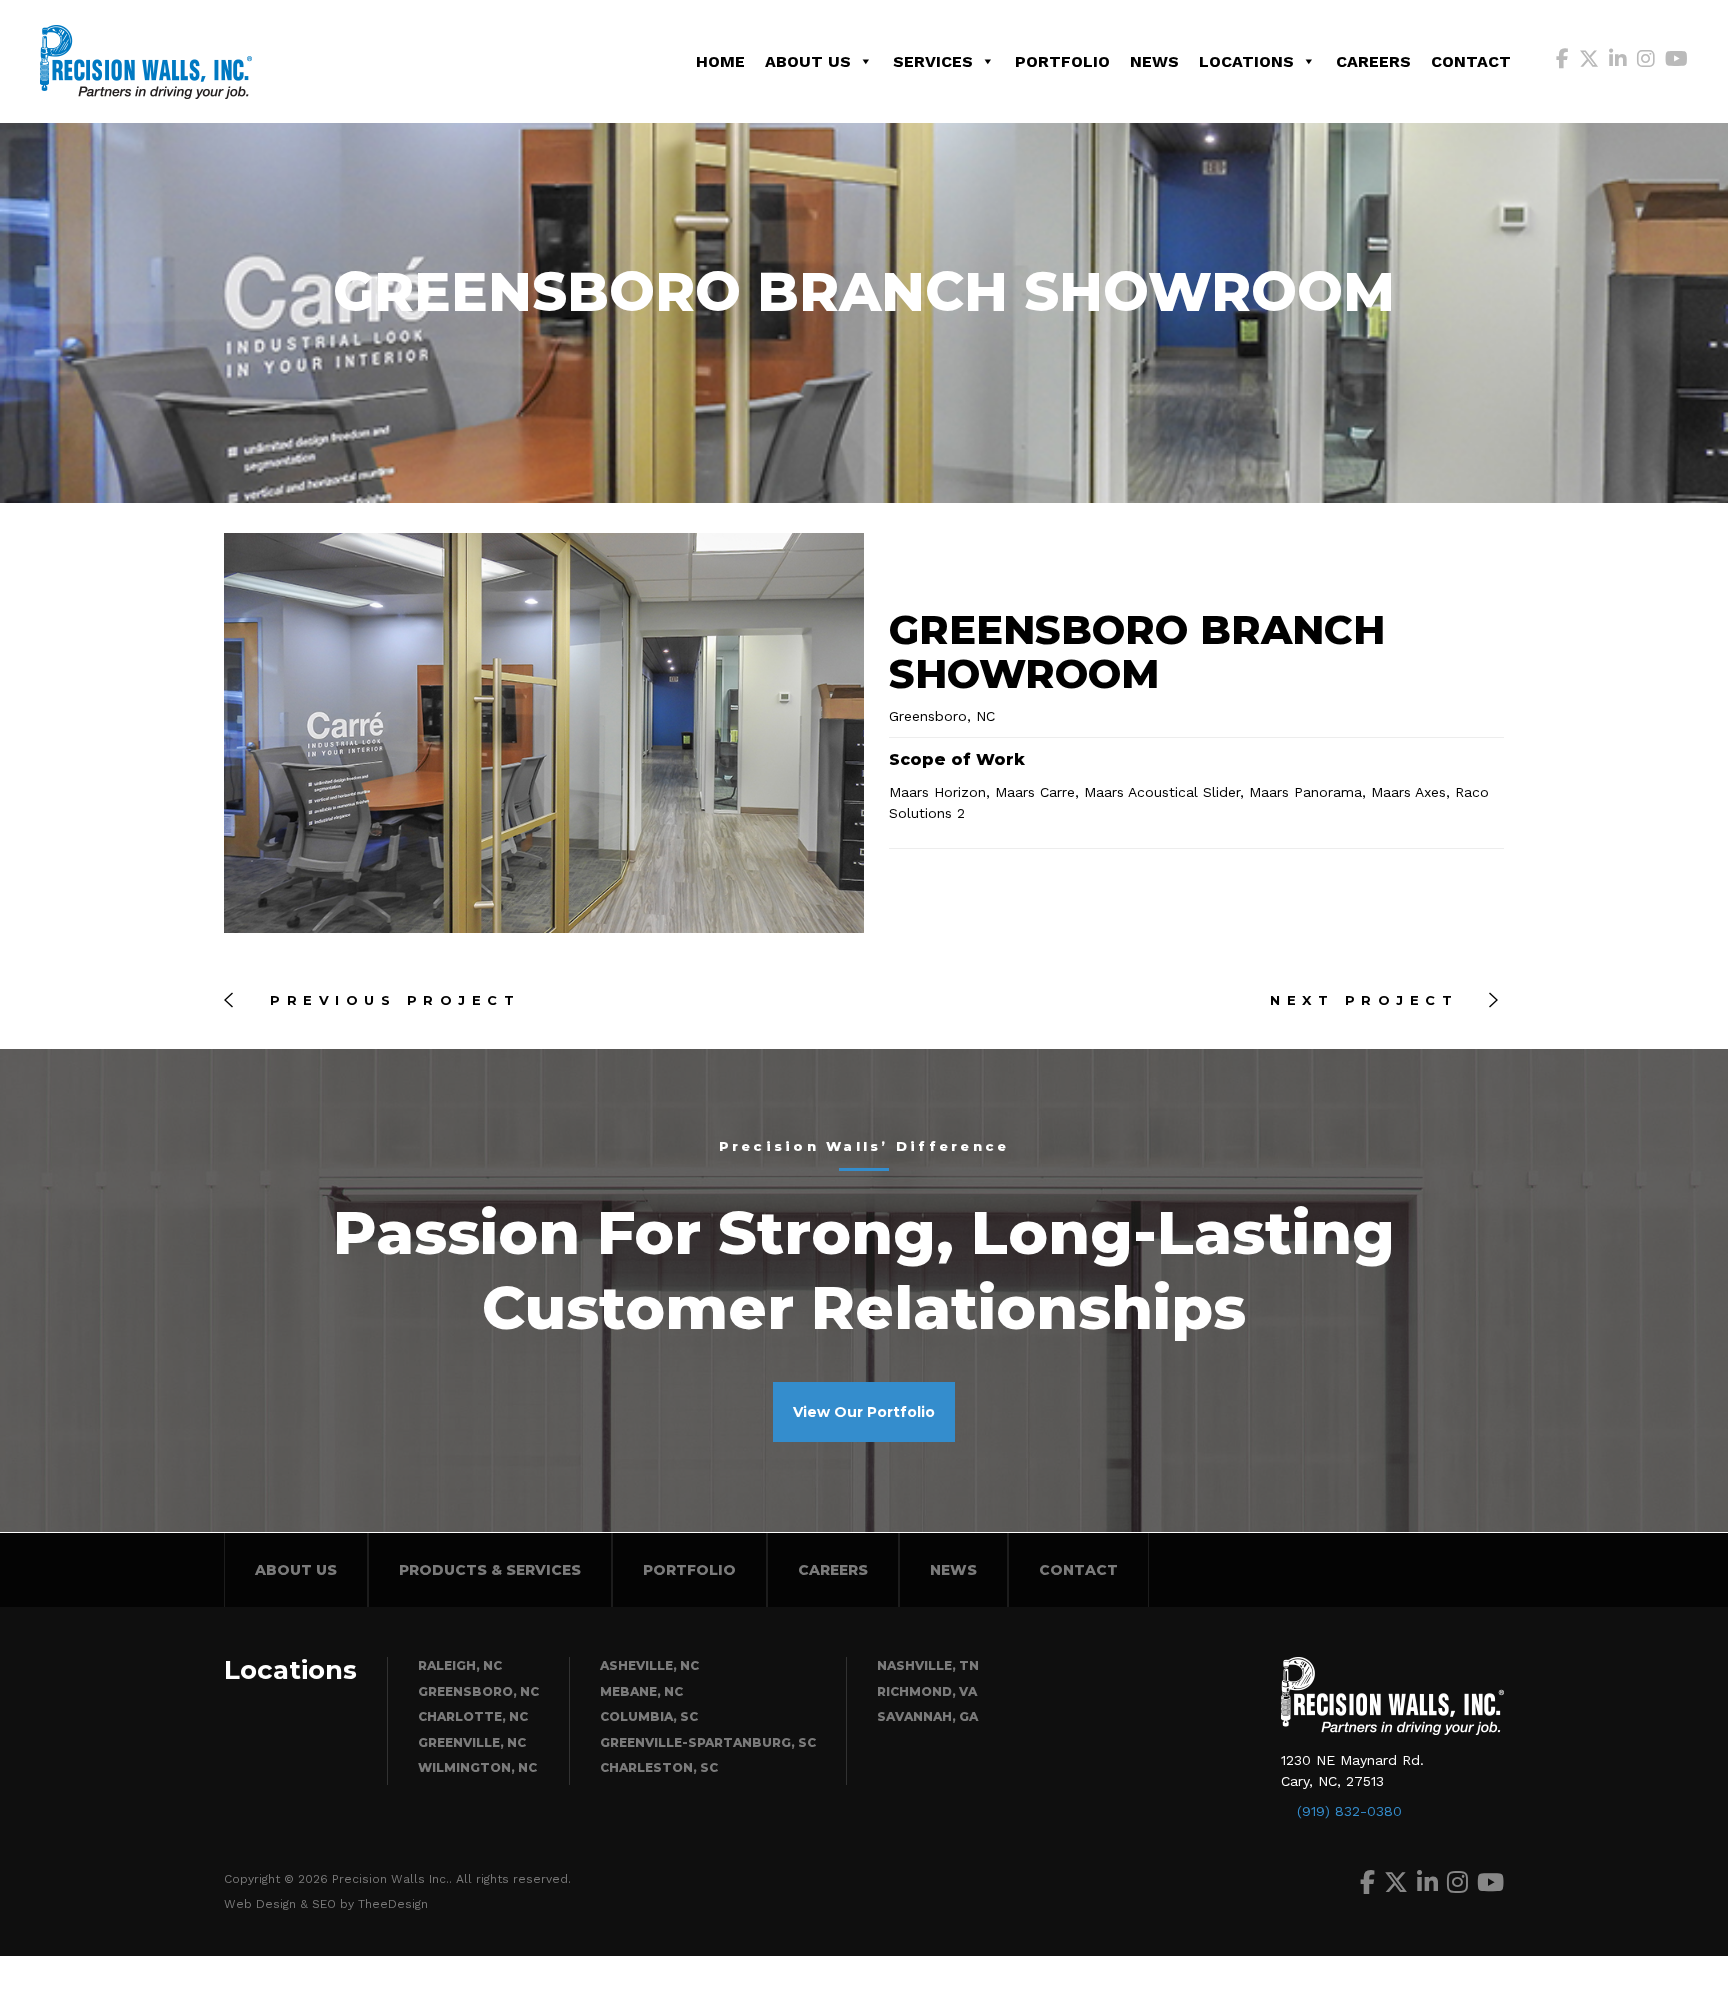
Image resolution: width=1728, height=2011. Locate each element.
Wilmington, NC (477, 1767)
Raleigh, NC (460, 1665)
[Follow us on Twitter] (1589, 61)
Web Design (260, 1904)
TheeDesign (393, 1904)
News (1154, 61)
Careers (1373, 61)
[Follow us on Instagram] (1646, 61)
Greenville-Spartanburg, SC (708, 1742)
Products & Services (490, 1570)
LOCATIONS (1246, 61)
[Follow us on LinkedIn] (1618, 61)
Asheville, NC (649, 1665)
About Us (808, 61)
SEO (324, 1904)
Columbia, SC (649, 1716)
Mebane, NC (641, 1691)
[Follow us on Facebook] (1562, 61)
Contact (1471, 61)
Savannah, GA (927, 1716)
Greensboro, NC (478, 1691)
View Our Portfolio (864, 1412)
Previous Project (390, 1000)
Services (933, 61)
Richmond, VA (927, 1691)
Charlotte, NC (473, 1716)
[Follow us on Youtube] (1676, 61)
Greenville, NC (472, 1742)
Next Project (1369, 1000)
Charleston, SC (659, 1767)
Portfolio (1062, 61)
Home (720, 61)
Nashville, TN (928, 1665)
